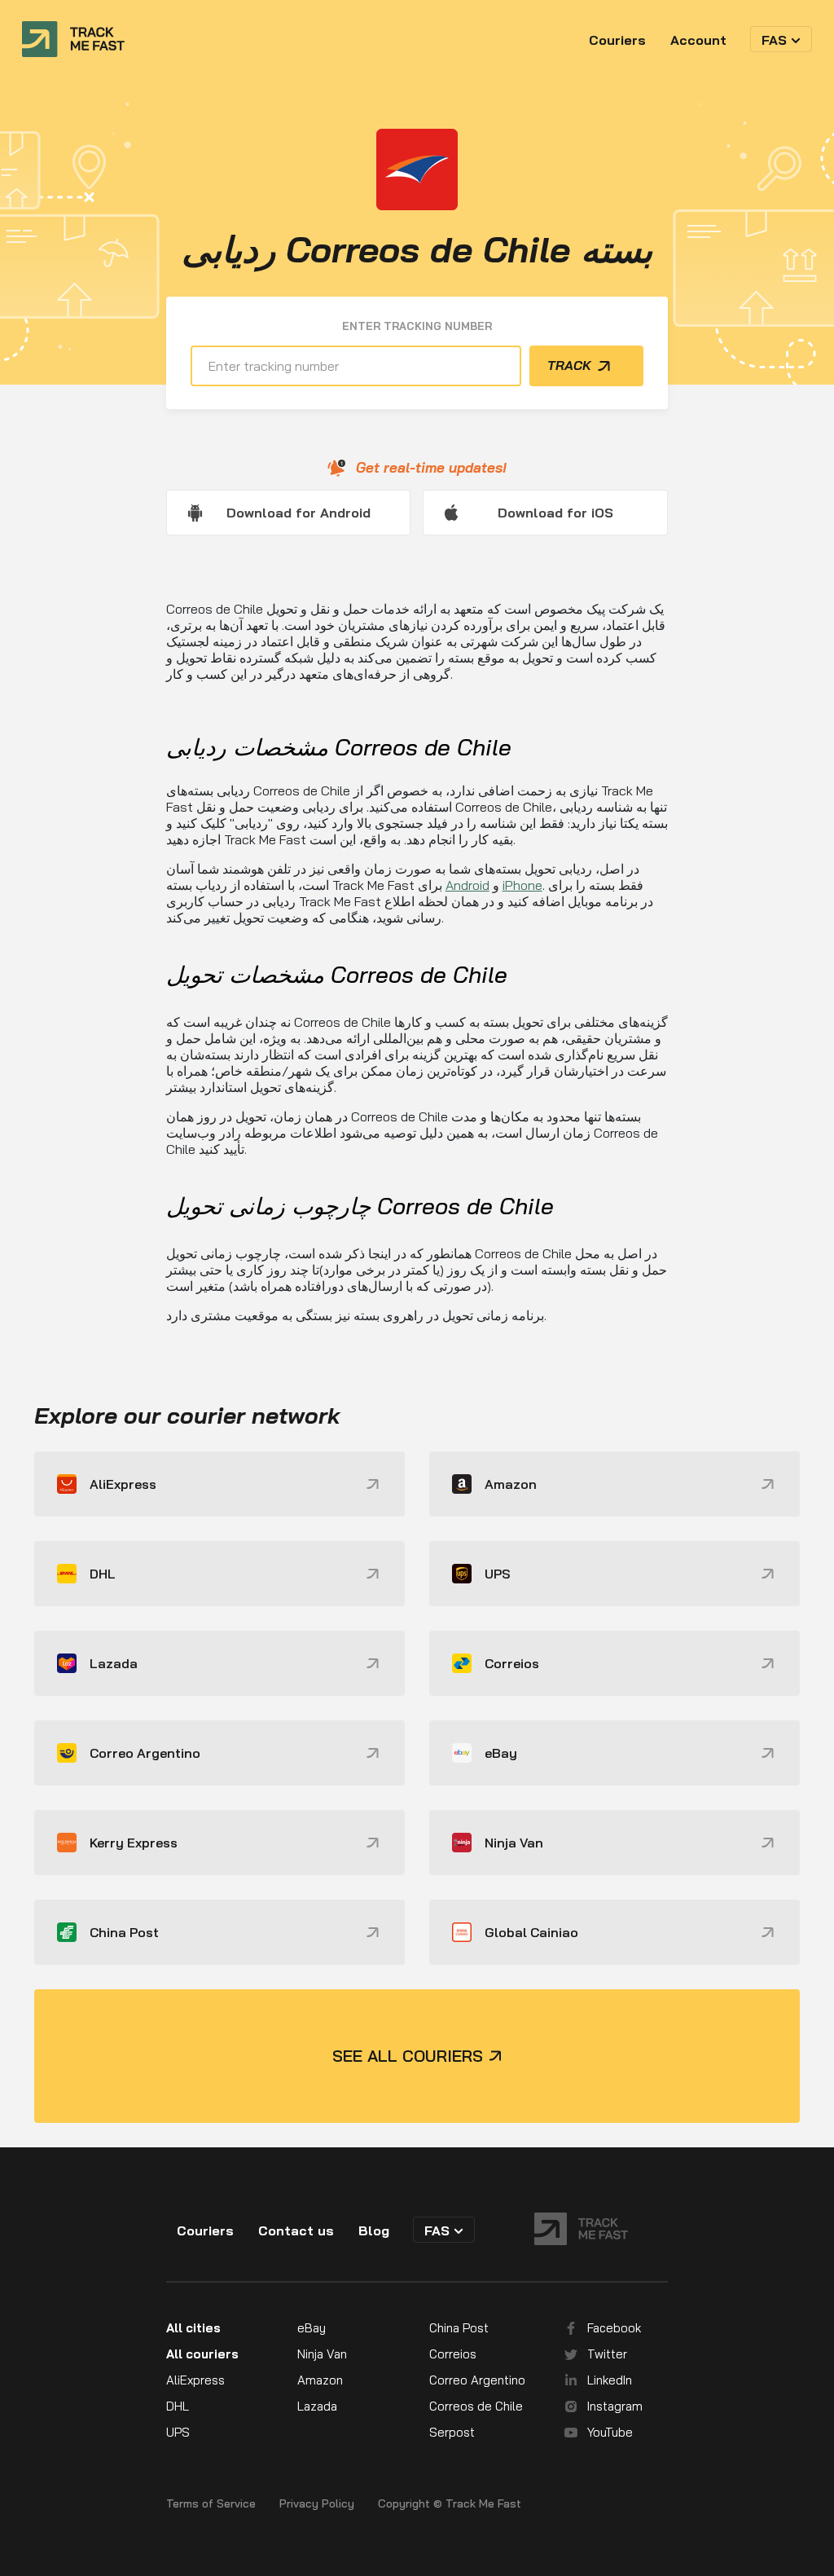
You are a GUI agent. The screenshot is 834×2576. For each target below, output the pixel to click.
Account (698, 40)
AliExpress (195, 2380)
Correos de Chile (476, 2406)
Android (467, 885)
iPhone (522, 885)
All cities (193, 2328)
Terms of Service (211, 2504)
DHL (178, 2406)
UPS (178, 2432)
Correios (453, 2354)
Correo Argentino (477, 2380)
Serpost (452, 2432)
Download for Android (298, 513)
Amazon (320, 2380)
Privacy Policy (317, 2504)
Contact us (296, 2230)
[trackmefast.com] (73, 39)
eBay (312, 2328)
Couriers (617, 40)
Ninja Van (322, 2354)
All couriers (202, 2354)
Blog (374, 2230)
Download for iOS (555, 513)
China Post (459, 2328)
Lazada (317, 2406)
